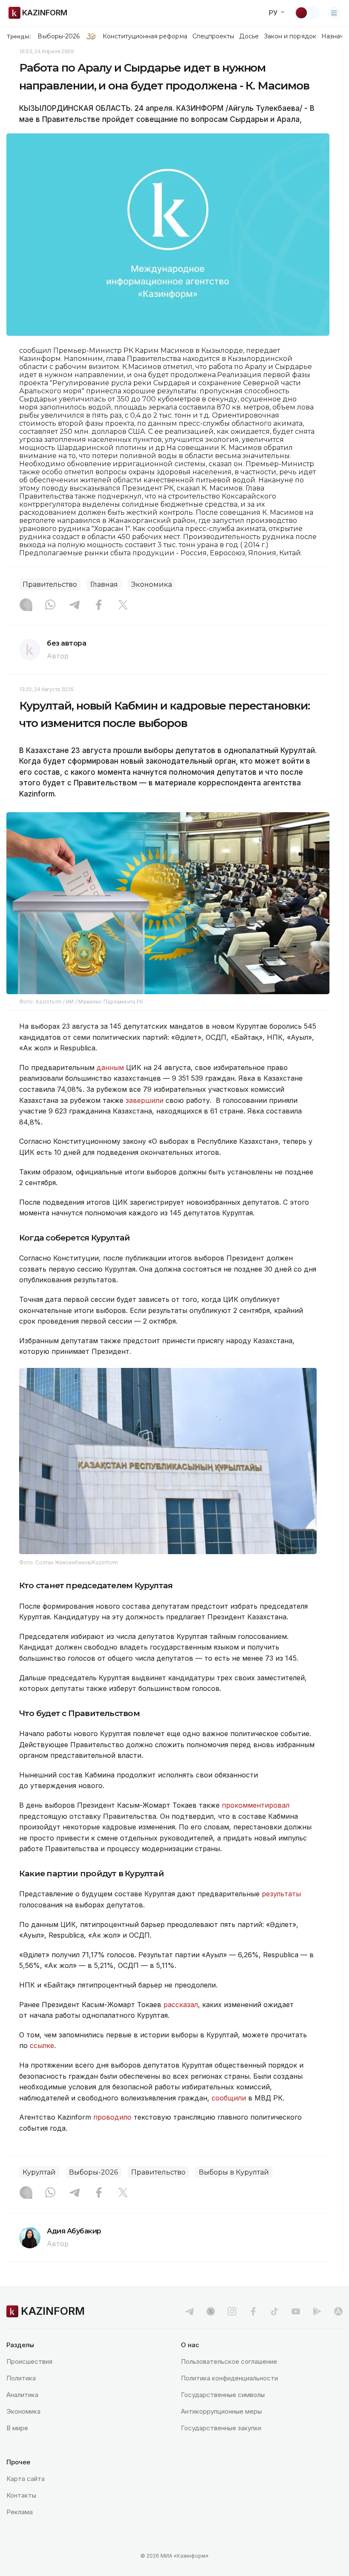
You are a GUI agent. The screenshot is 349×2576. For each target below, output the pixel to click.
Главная (104, 584)
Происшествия (29, 2361)
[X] (123, 606)
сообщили (230, 2098)
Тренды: (19, 36)
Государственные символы (223, 2395)
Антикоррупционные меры (221, 2411)
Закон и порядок (290, 36)
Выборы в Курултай (234, 2172)
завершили (146, 1100)
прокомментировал (256, 1805)
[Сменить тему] (307, 13)
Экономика (152, 584)
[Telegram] (74, 606)
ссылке (42, 2045)
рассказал (181, 2005)
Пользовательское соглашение (229, 2361)
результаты (281, 1894)
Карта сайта (26, 2479)
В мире (17, 2428)
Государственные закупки (221, 2428)
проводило (113, 2117)
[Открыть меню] (334, 13)
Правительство (50, 584)
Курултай (39, 2172)
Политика (21, 2378)
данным (111, 1067)
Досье (249, 36)
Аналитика (22, 2395)
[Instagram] (26, 606)
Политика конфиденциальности (229, 2378)
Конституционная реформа (145, 36)
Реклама (20, 2512)
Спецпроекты (213, 36)
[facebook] (253, 2311)
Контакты (21, 2495)
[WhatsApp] (50, 606)
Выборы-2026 (59, 36)
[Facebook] (99, 606)
